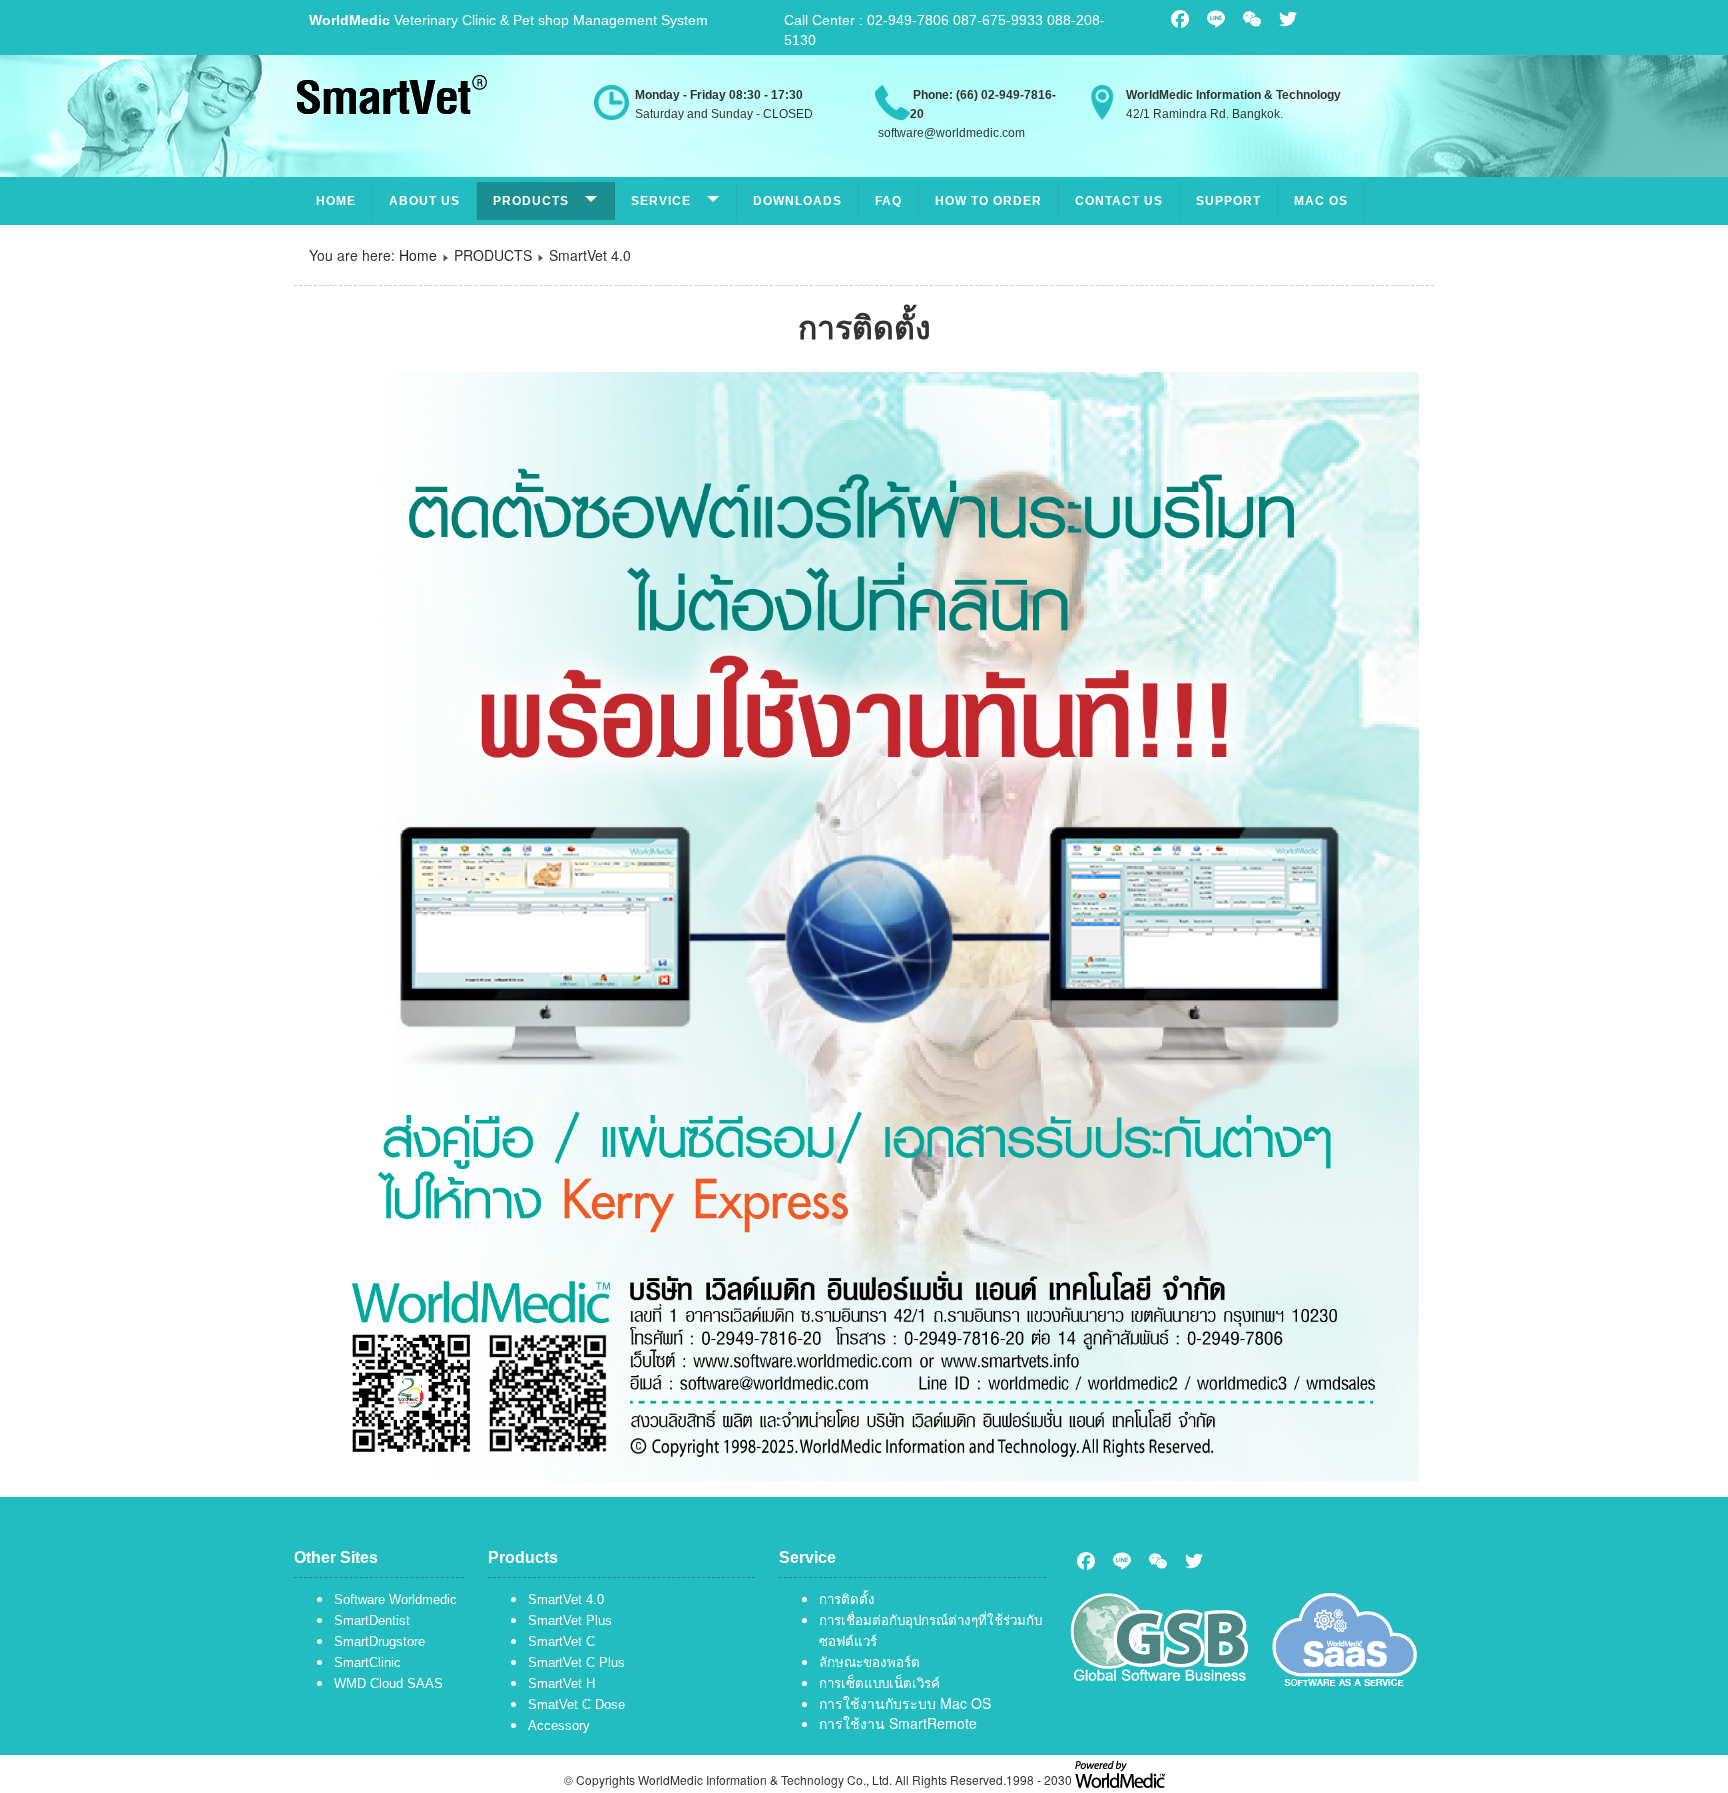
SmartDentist (372, 1620)
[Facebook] (1086, 1561)
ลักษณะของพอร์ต (869, 1662)
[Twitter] (1194, 1561)
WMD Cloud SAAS (388, 1683)
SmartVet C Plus (576, 1662)
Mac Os (1321, 201)
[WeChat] (1158, 1561)
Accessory (559, 1725)
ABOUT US (424, 201)
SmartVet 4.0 (566, 1599)
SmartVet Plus (570, 1620)
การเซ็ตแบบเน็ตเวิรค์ (879, 1683)
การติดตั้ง (847, 1599)
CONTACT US (1119, 201)
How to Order (988, 201)
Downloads (797, 201)
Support (1228, 201)
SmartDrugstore (379, 1641)
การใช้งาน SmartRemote (898, 1723)
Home (336, 201)
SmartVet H (561, 1683)
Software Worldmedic (395, 1599)
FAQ (888, 201)
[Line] (1122, 1561)
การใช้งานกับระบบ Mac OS (905, 1703)
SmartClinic (367, 1662)
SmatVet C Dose (576, 1704)
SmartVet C (561, 1641)
